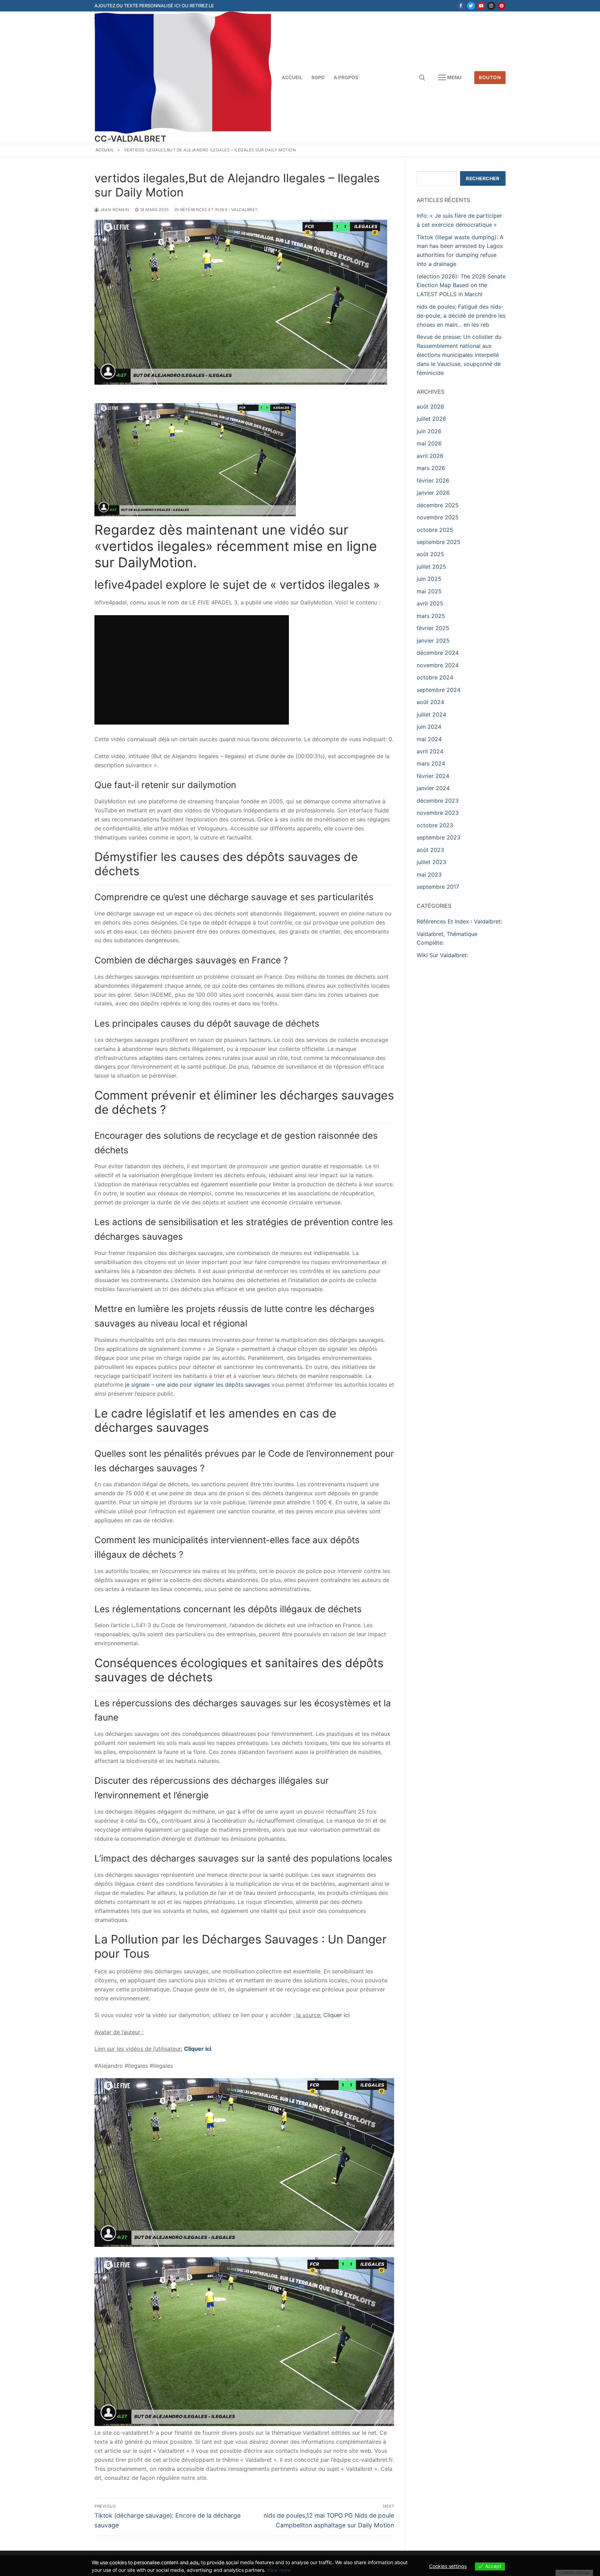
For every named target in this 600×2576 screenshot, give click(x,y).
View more (279, 2570)
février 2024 (433, 776)
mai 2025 (429, 591)
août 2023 (430, 850)
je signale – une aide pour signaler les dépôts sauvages (198, 1385)
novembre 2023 (438, 813)
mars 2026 (431, 468)
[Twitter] (471, 6)
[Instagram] (491, 6)
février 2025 (433, 628)
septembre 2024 (439, 690)
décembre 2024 (438, 653)
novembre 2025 (438, 517)
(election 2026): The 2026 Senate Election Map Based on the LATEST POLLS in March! (461, 285)
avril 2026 (430, 456)
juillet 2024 (431, 714)
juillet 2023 (431, 862)
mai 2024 (429, 739)
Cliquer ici (336, 2015)
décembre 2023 (438, 801)
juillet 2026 (431, 419)
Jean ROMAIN (114, 210)
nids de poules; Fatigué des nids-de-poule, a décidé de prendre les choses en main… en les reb (461, 316)
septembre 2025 (439, 542)
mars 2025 (431, 616)
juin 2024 (429, 727)
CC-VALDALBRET (130, 139)
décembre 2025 (438, 505)
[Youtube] (481, 6)
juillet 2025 (431, 567)
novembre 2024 (438, 665)
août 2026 (430, 407)
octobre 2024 (435, 677)
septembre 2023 (439, 837)
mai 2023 (429, 875)
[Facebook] (461, 6)
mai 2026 (429, 443)
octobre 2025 (435, 530)
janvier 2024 (433, 788)
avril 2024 (430, 751)
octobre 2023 (435, 825)
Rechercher (483, 178)
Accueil (105, 150)
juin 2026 (429, 431)
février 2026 (433, 480)
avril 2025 (430, 603)
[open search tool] (422, 78)
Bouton (490, 77)
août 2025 (430, 554)
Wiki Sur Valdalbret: (442, 955)
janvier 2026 (433, 493)
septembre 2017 (438, 887)
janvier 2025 (433, 641)
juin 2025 (429, 579)
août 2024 (430, 702)
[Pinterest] (502, 6)
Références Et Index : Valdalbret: (219, 210)
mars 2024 (431, 763)
